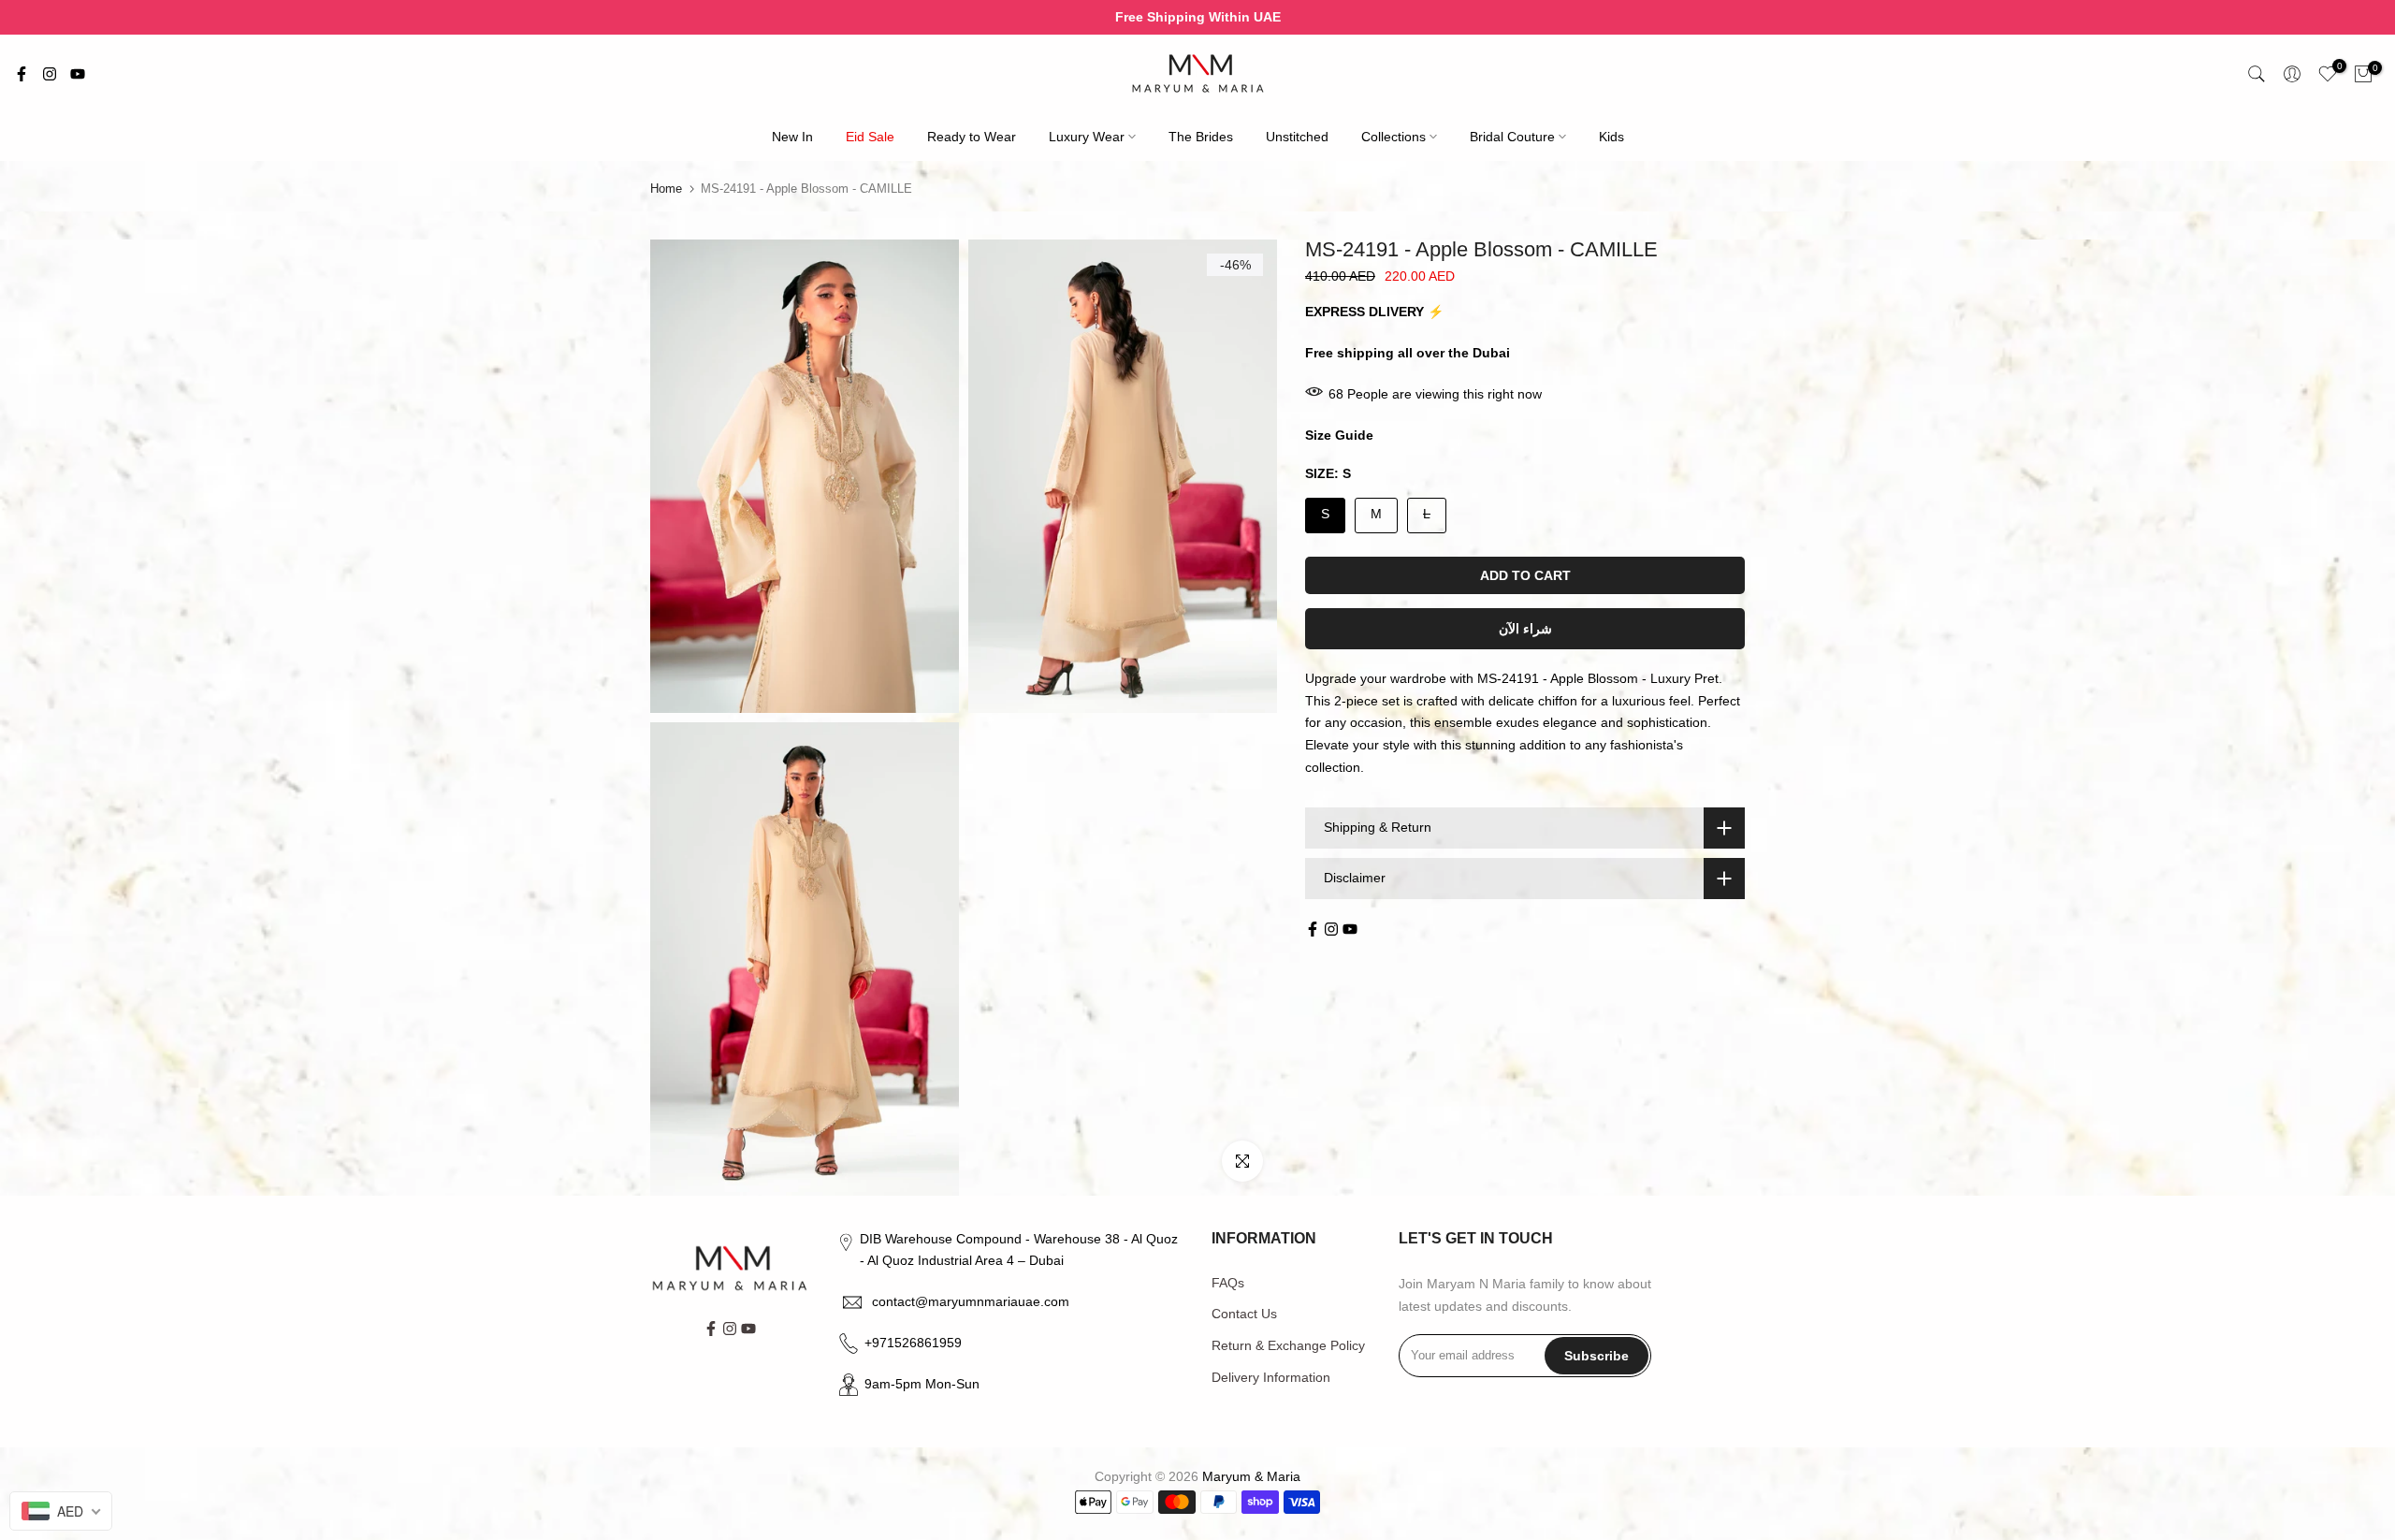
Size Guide (1339, 435)
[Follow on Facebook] (22, 74)
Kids (1611, 137)
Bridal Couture (1512, 137)
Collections (1393, 137)
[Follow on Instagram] (50, 74)
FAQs (1228, 1283)
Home (666, 189)
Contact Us (1244, 1314)
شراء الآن (1525, 629)
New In (792, 137)
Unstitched (1297, 137)
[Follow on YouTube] (78, 74)
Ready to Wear (972, 137)
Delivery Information (1271, 1377)
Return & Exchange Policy (1288, 1345)
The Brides (1201, 137)
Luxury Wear (1087, 137)
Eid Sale (870, 137)
